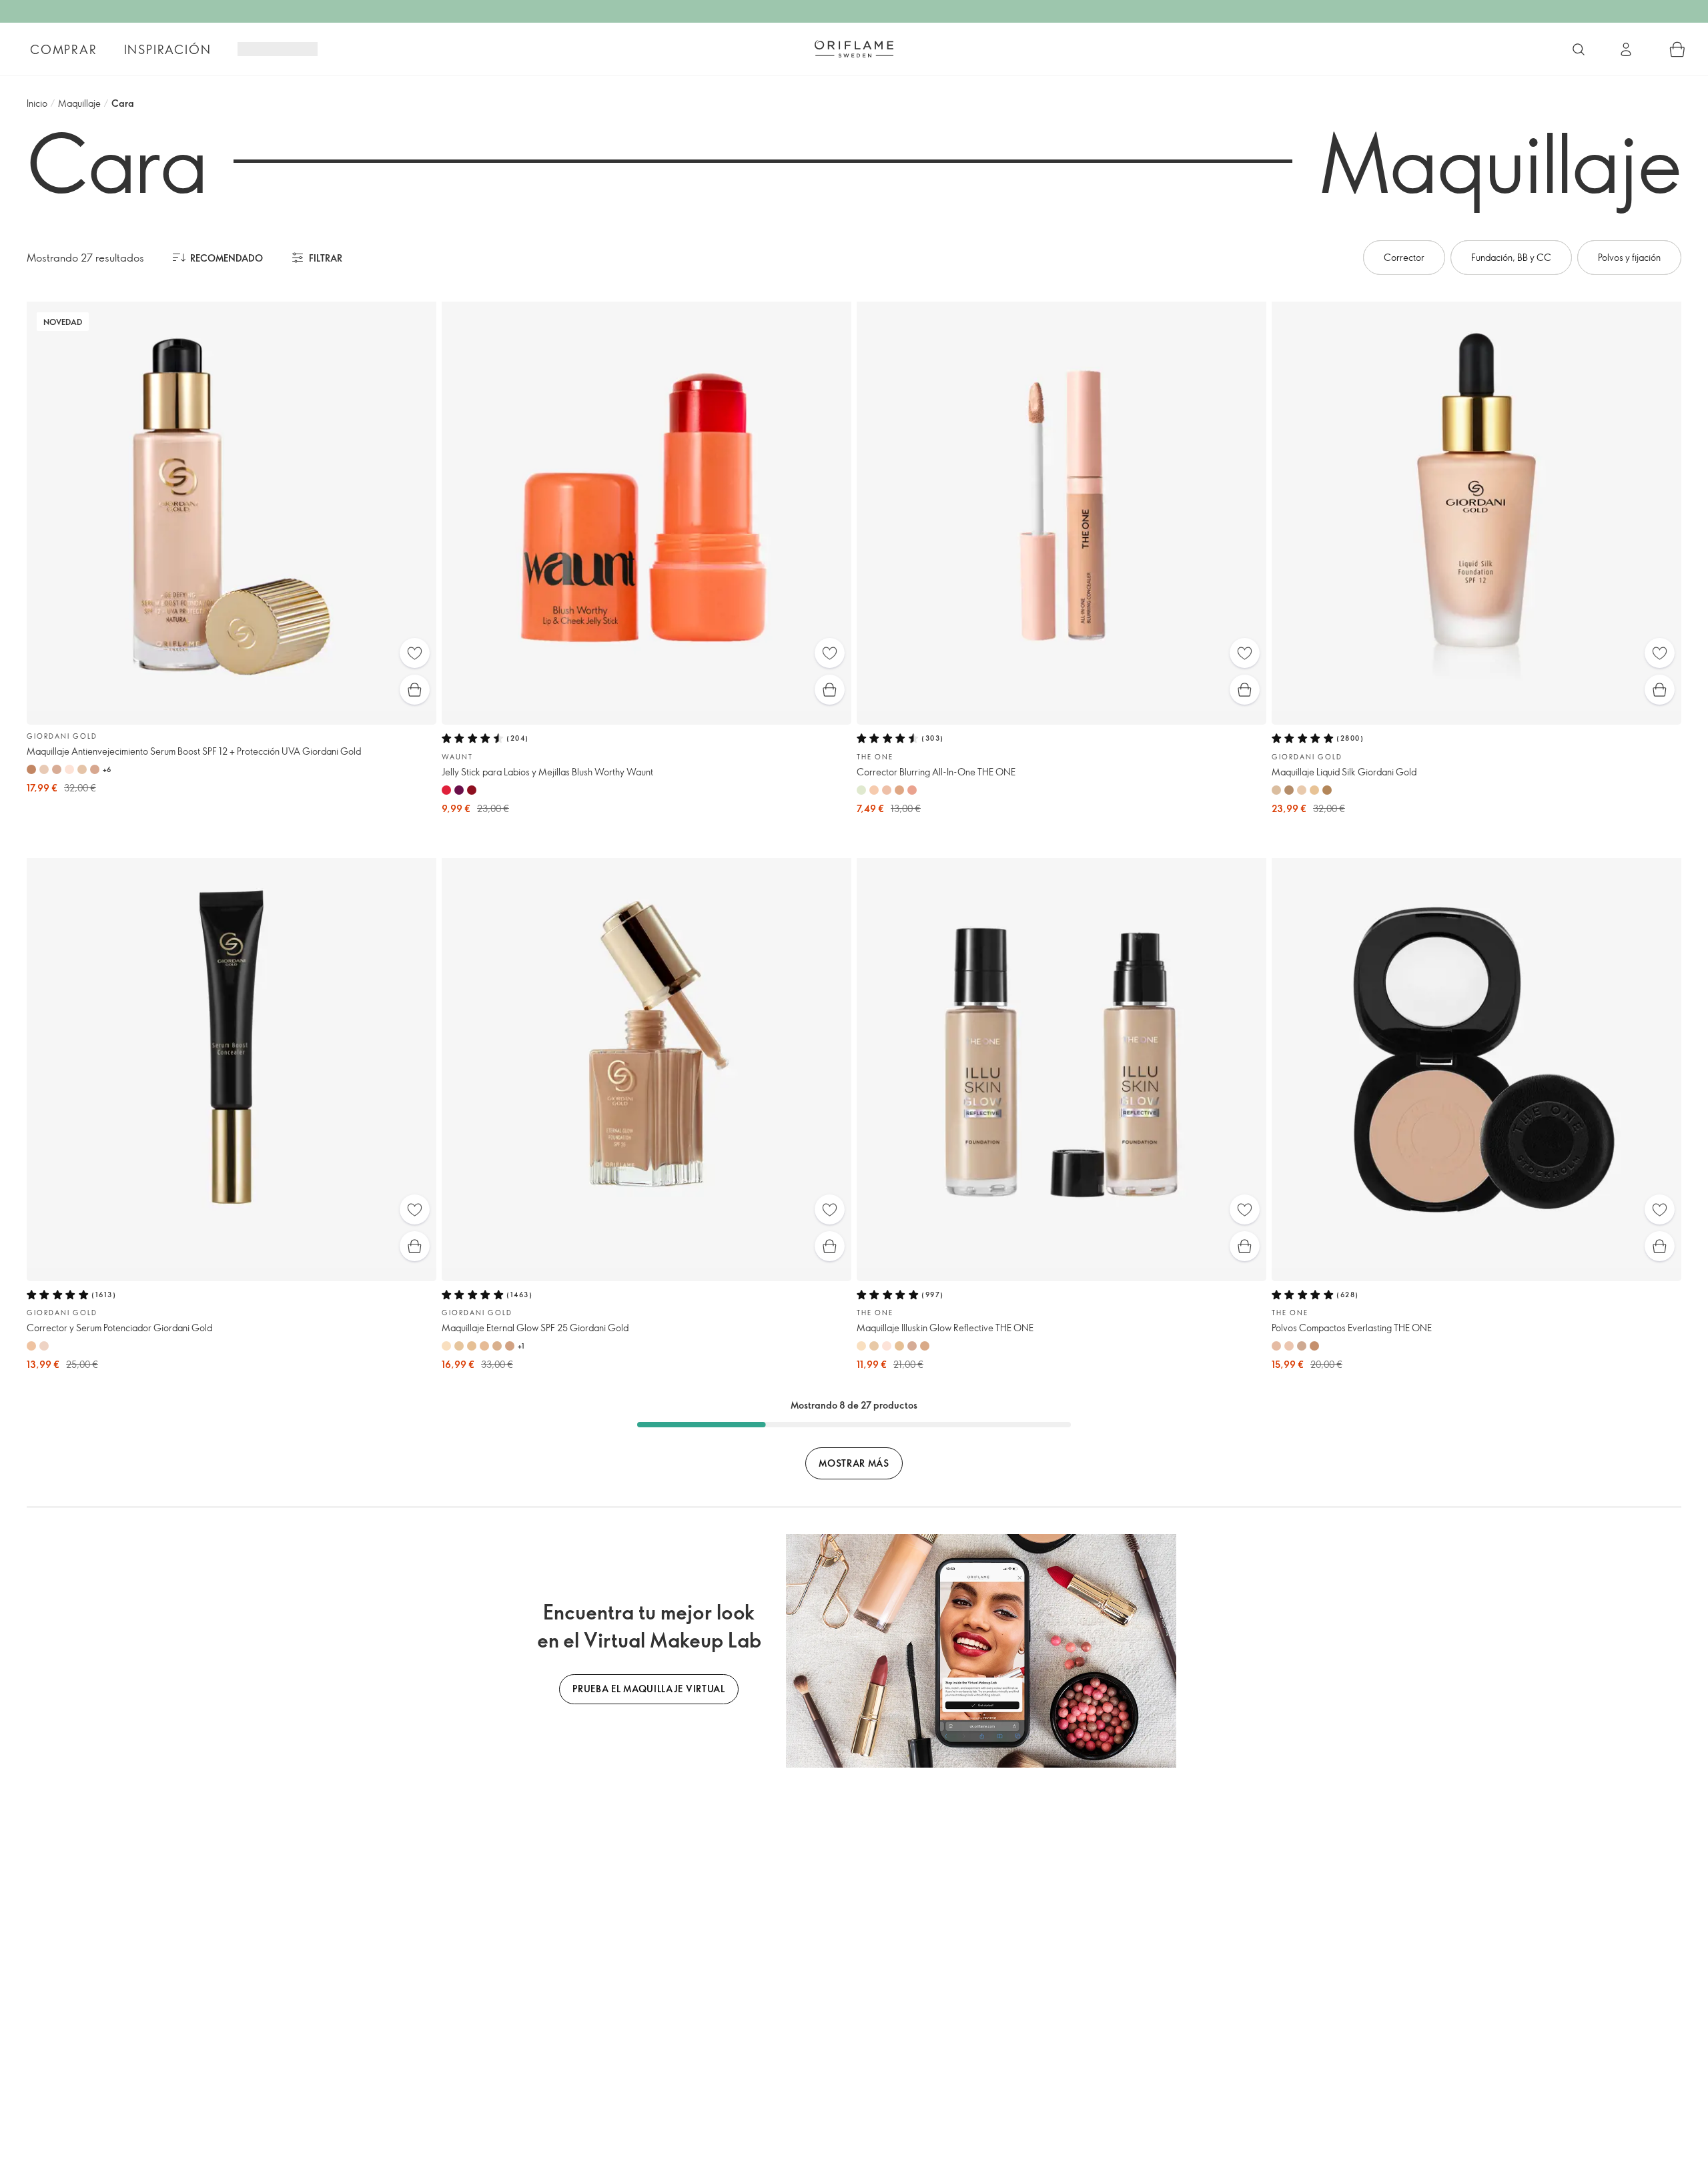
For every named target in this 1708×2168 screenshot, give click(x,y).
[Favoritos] (415, 653)
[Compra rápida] (415, 690)
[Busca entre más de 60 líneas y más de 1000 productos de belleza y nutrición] (1579, 49)
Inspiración (168, 49)
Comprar (64, 49)
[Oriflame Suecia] (854, 49)
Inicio (37, 103)
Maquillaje (79, 103)
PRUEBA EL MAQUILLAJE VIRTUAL (649, 1689)
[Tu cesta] (1677, 49)
